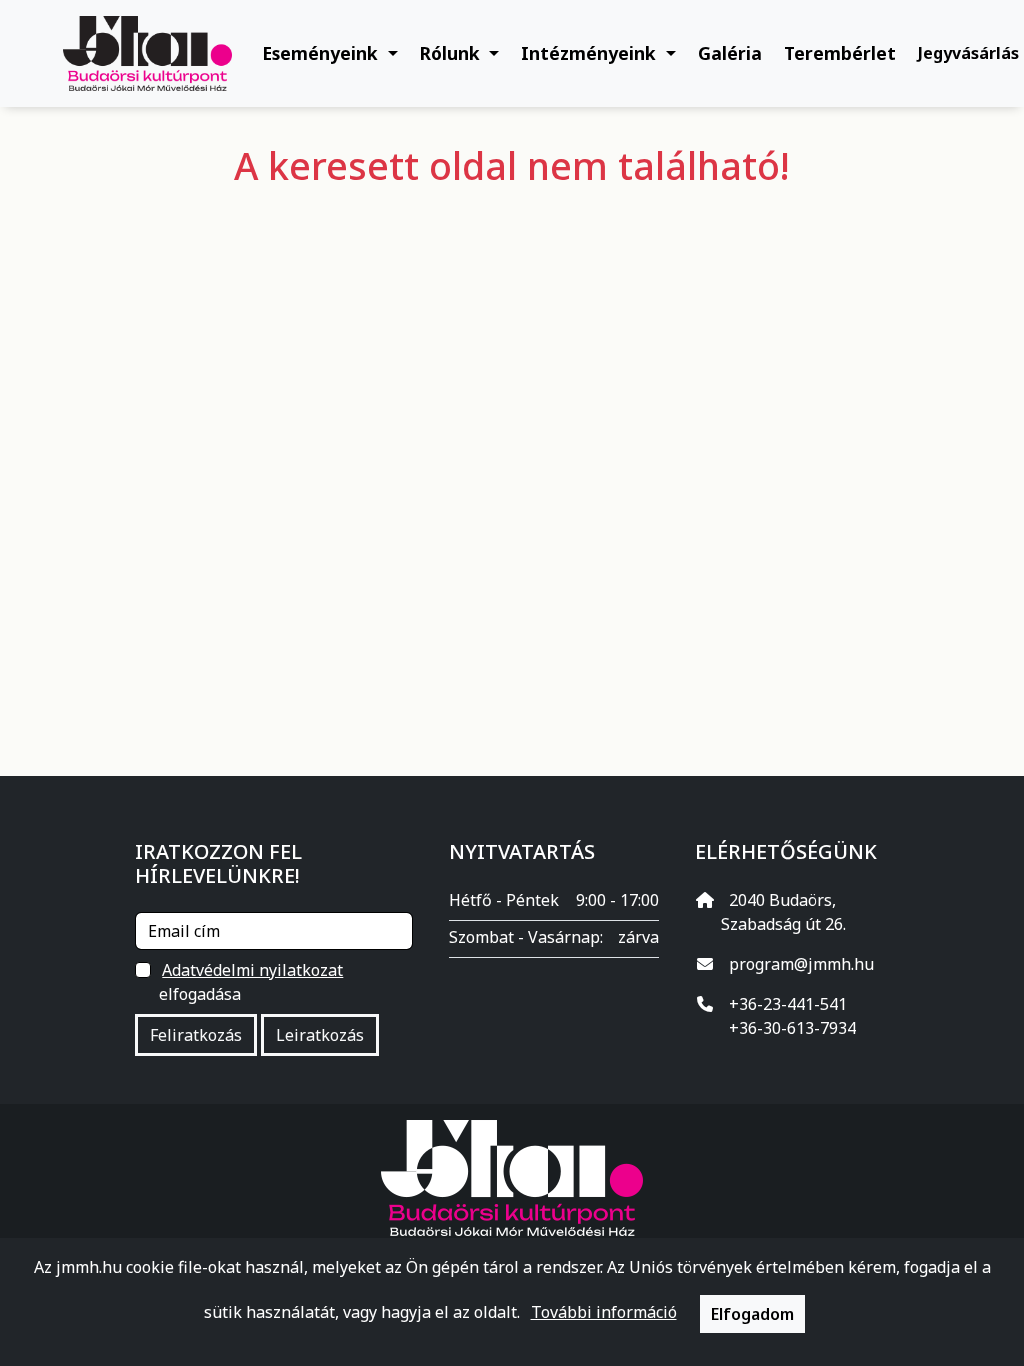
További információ (604, 1312)
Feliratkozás (196, 1035)
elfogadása (251, 982)
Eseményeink (322, 53)
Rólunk (452, 53)
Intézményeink (591, 53)
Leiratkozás (320, 1035)
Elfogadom (752, 1314)
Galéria (730, 53)
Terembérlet (840, 53)
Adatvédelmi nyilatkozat (252, 970)
